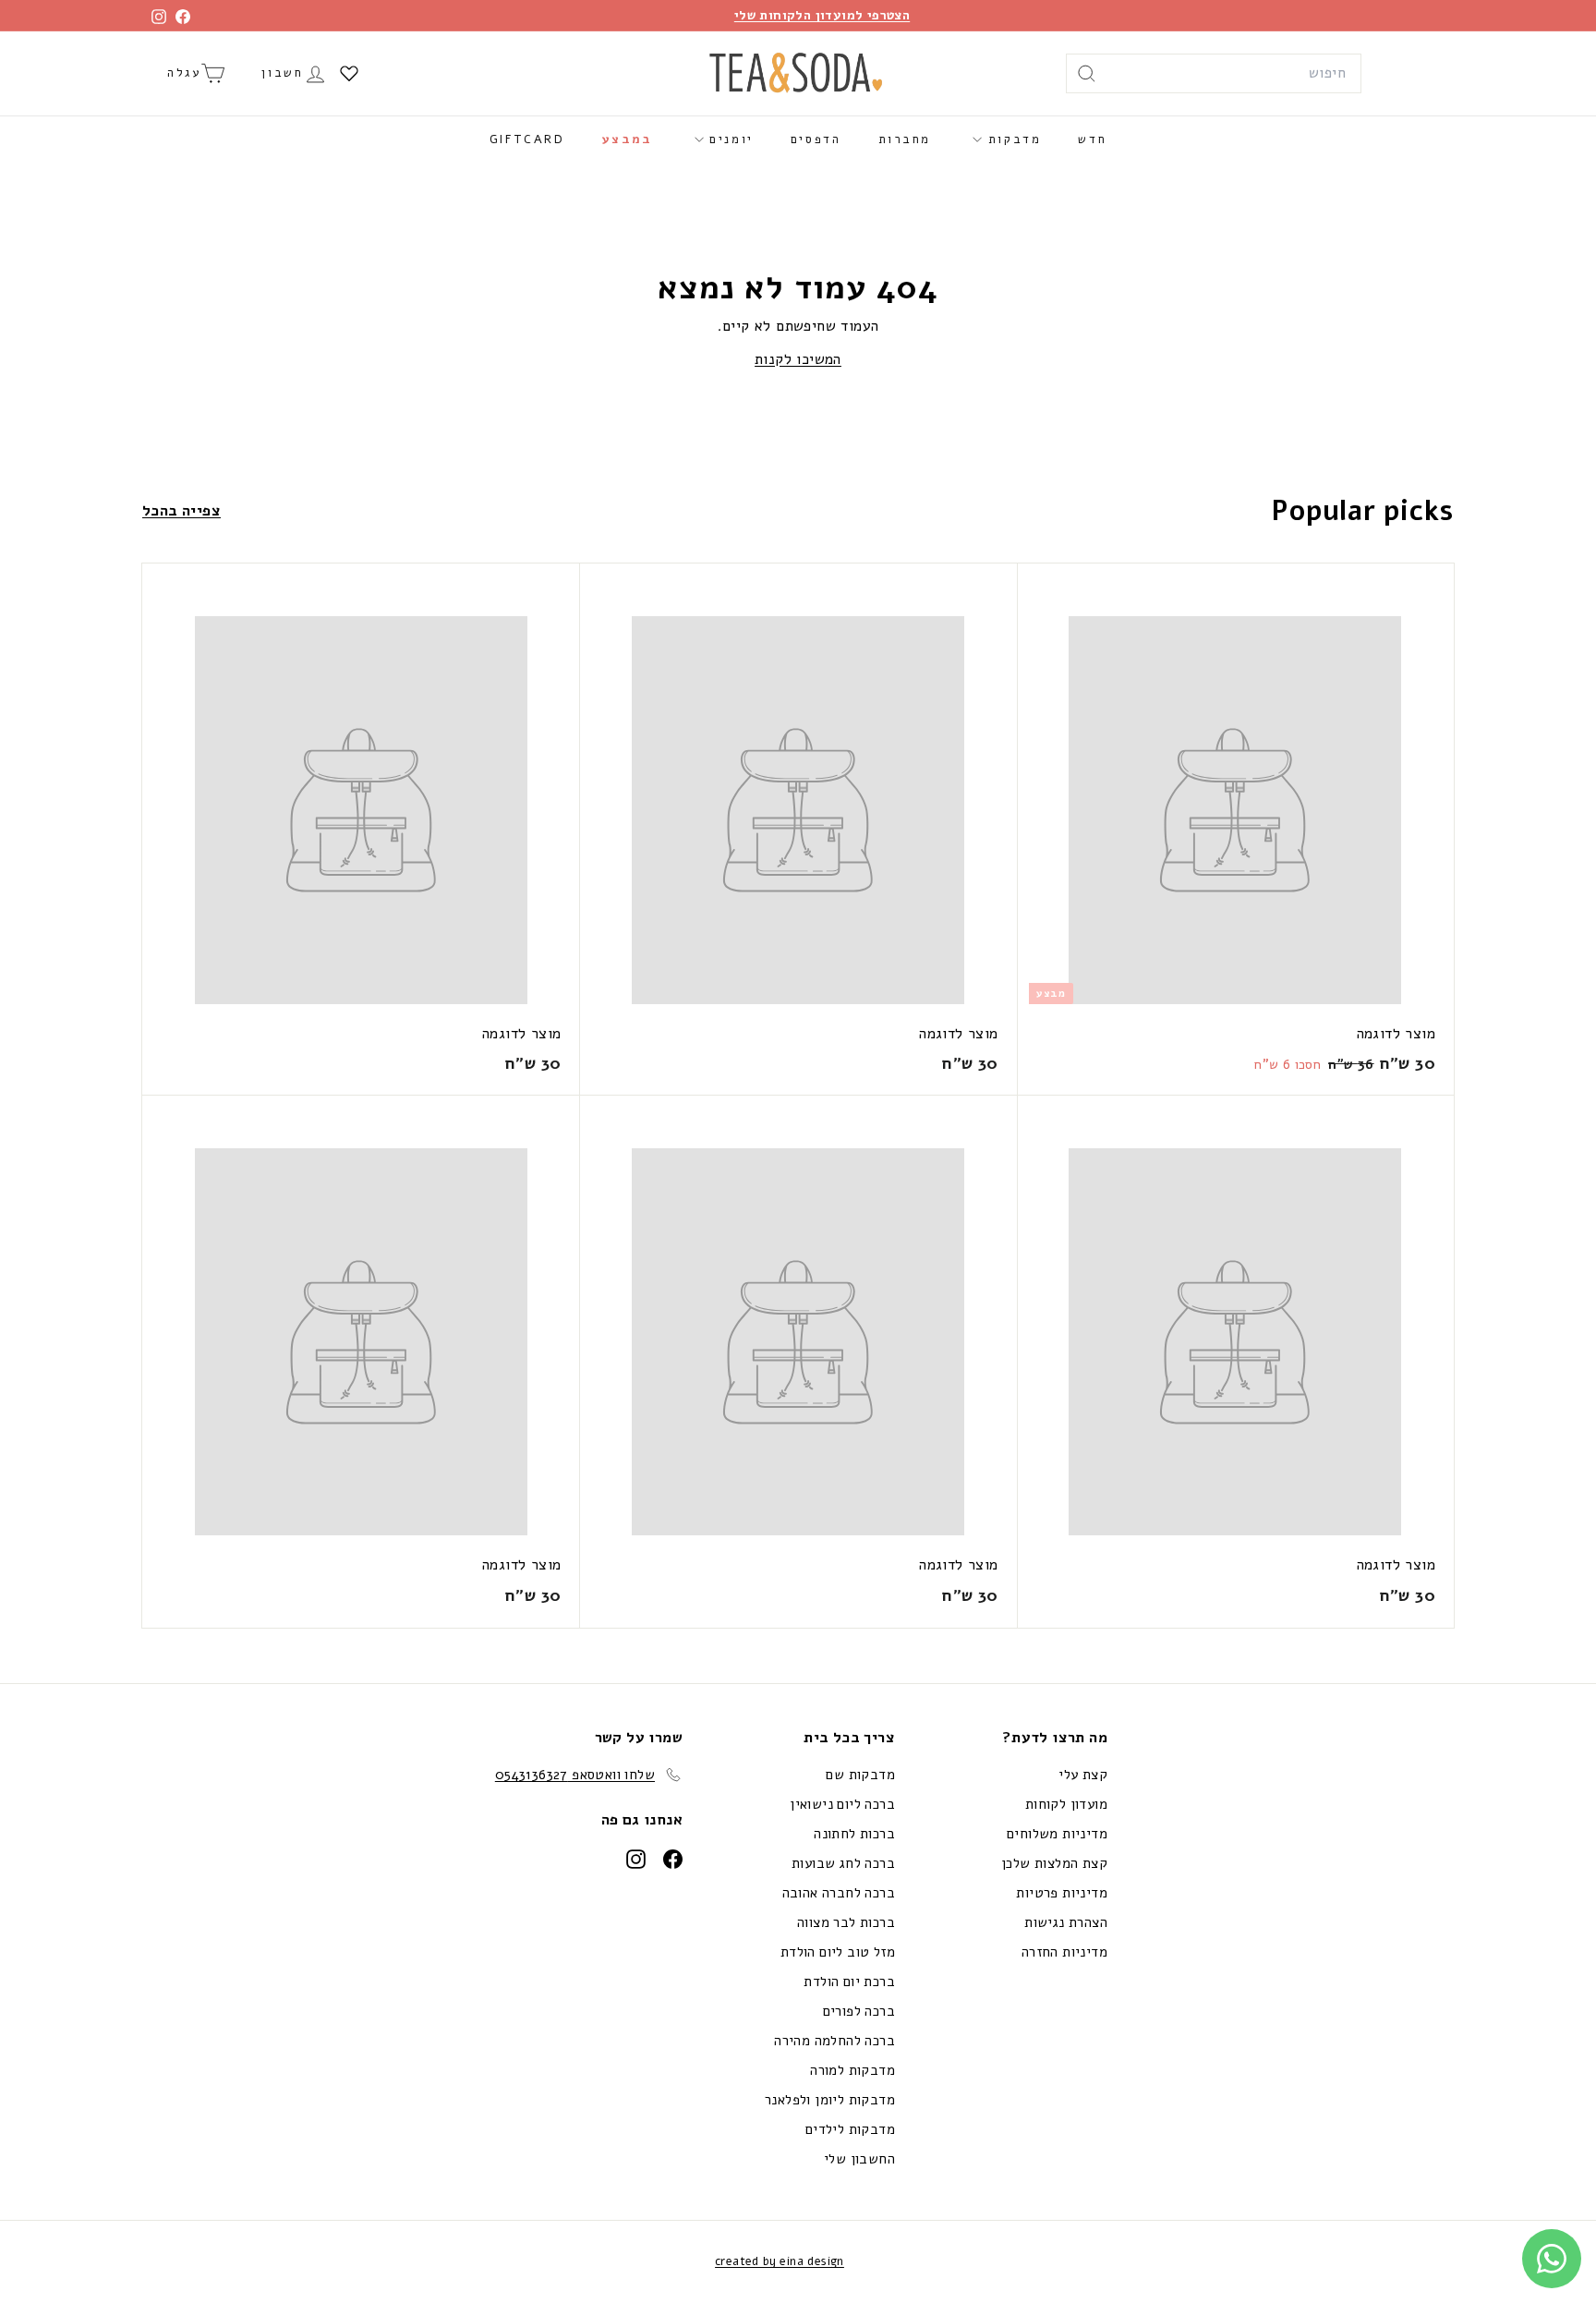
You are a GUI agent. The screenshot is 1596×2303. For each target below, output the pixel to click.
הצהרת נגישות (1066, 1922)
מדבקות (1011, 139)
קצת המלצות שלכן (1054, 1863)
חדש (1092, 139)
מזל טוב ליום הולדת (838, 1952)
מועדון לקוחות (1066, 1804)
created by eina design (780, 2261)
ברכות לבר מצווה (846, 1922)
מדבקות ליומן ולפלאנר (830, 2100)
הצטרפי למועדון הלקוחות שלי (822, 15)
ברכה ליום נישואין (842, 1804)
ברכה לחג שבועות (843, 1863)
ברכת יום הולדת (849, 1982)
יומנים (729, 139)
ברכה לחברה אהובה (839, 1893)
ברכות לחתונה (854, 1834)
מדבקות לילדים (850, 2129)
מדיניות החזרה (1064, 1952)
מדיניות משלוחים (1057, 1834)
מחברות (905, 139)
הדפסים (816, 139)
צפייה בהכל (181, 511)
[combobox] (1214, 74)
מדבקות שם (860, 1775)
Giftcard (527, 139)
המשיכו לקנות (798, 359)
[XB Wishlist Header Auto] (349, 73)
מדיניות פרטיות (1062, 1893)
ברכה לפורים (859, 2011)
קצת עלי (1083, 1775)
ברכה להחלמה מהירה (834, 2041)
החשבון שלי (859, 2159)
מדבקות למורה (852, 2070)
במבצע (628, 139)
